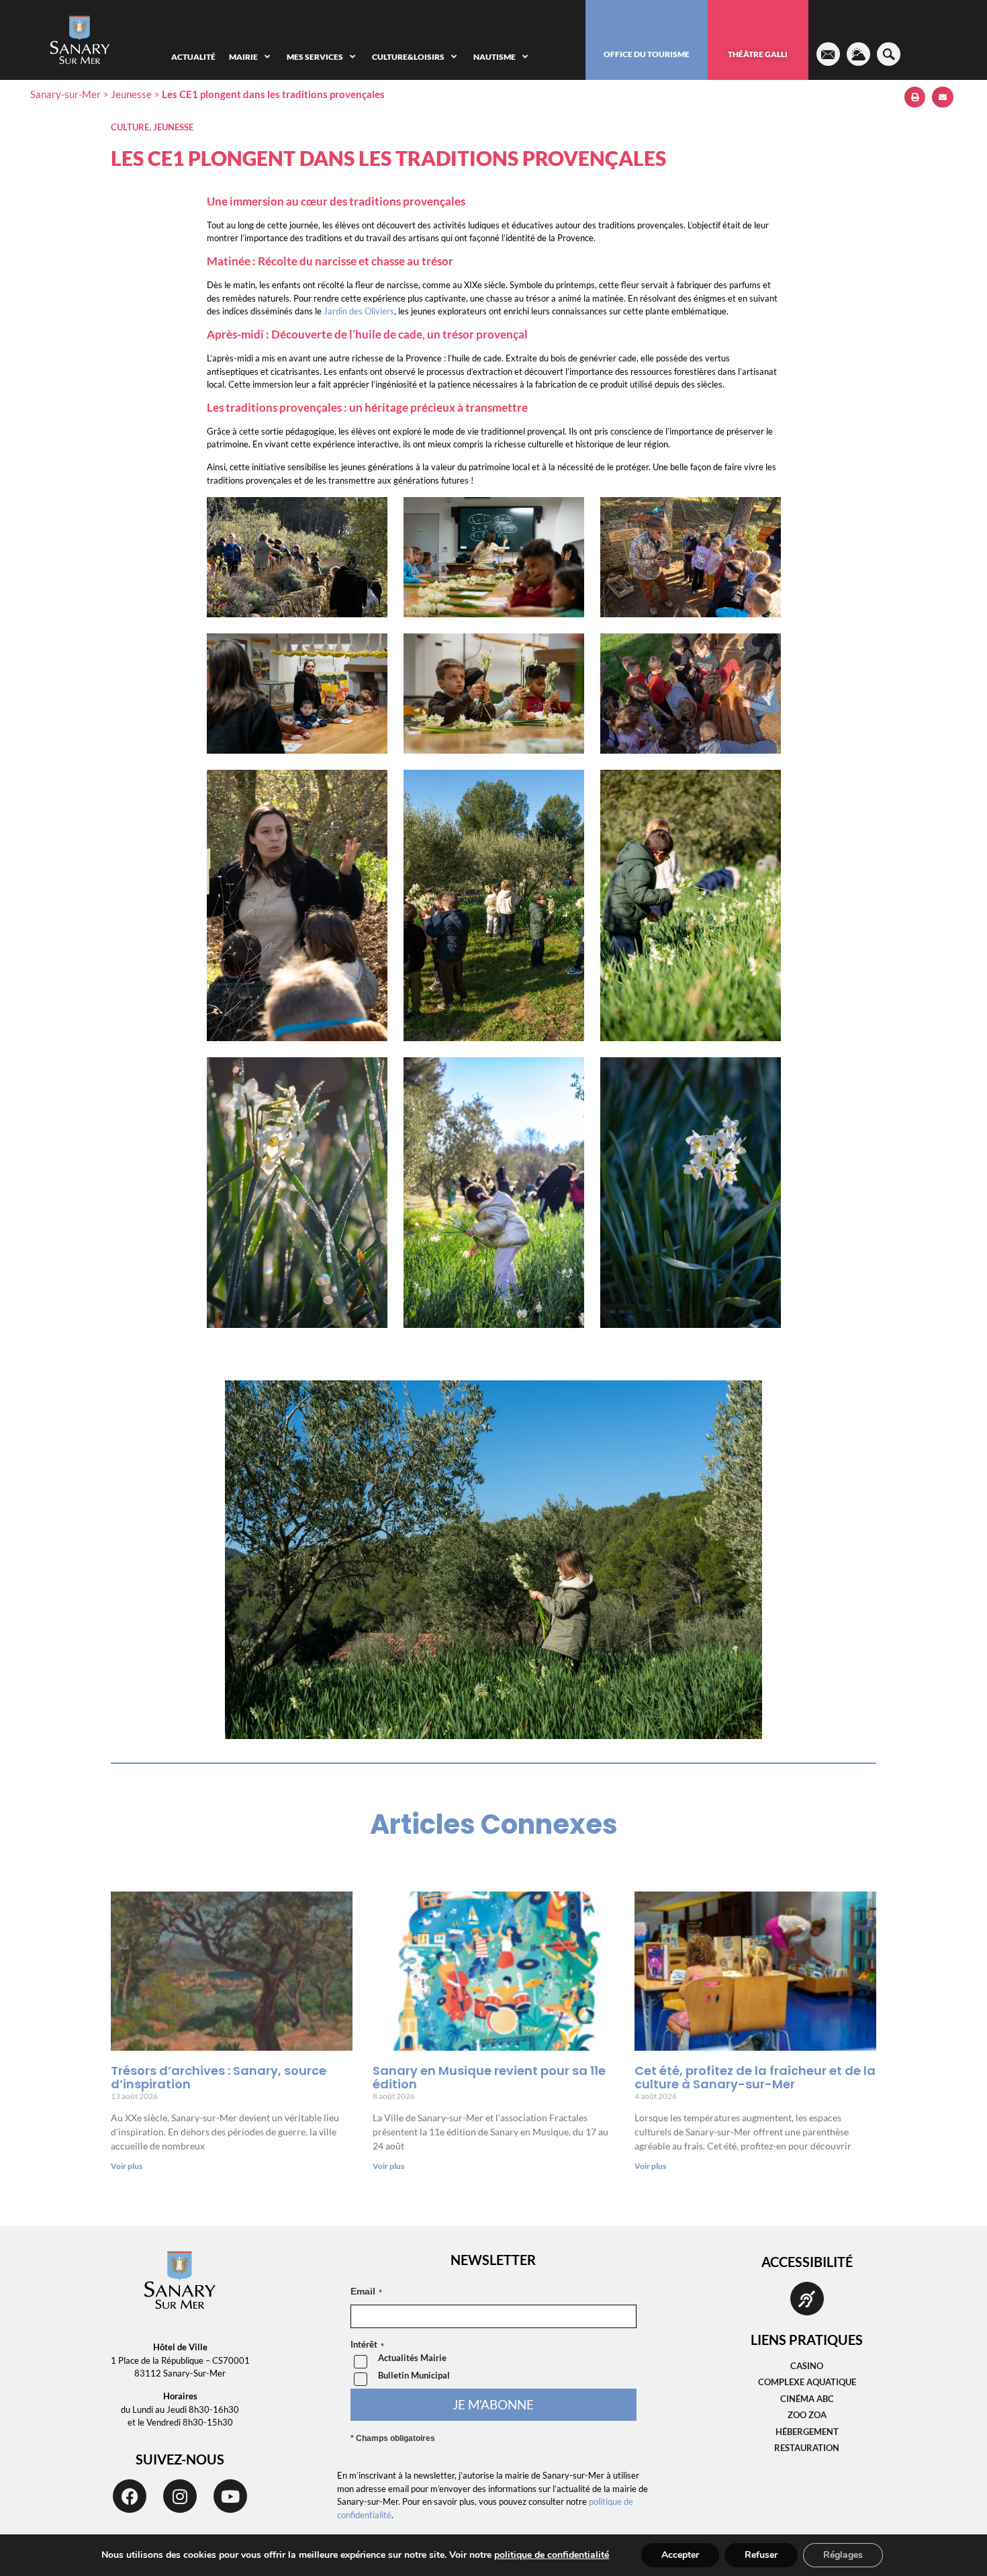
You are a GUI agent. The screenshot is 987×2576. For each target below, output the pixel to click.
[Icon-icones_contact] (828, 54)
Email (363, 2291)
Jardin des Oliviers (359, 311)
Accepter (680, 2555)
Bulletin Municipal (414, 2375)
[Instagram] (180, 2496)
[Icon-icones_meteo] (858, 54)
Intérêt (364, 2345)
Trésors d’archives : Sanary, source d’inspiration (219, 2077)
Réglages (843, 2555)
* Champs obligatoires (393, 2438)
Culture (130, 127)
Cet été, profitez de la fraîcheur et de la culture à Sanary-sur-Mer (755, 2077)
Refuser (761, 2555)
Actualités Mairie (412, 2358)
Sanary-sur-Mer (65, 94)
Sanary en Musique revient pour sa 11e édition (489, 2077)
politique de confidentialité (552, 2555)
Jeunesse (131, 94)
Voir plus (127, 2166)
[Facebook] (130, 2496)
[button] (915, 97)
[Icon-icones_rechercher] (889, 54)
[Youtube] (230, 2496)
